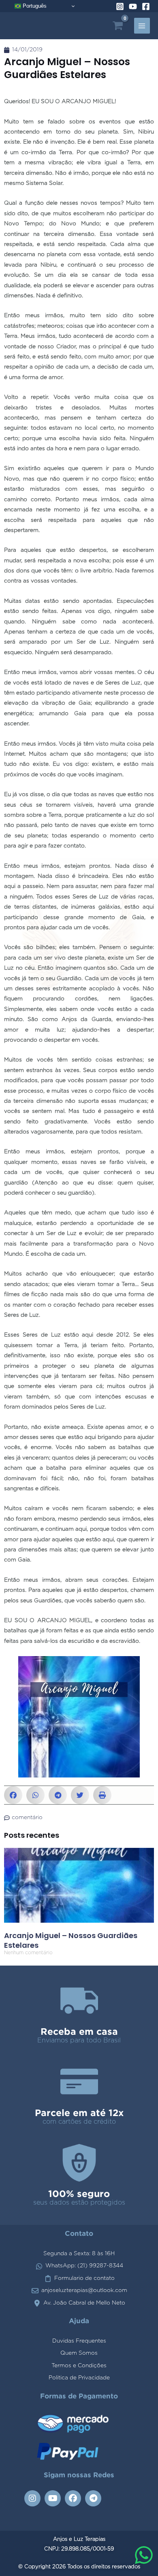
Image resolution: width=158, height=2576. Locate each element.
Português (34, 6)
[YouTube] (133, 6)
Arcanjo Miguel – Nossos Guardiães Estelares (71, 1940)
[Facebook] (146, 6)
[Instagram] (120, 6)
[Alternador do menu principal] (142, 26)
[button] (13, 1795)
